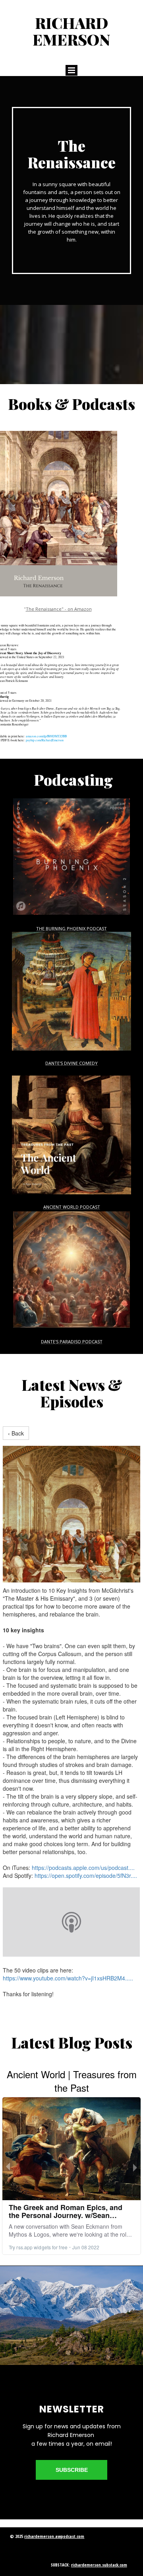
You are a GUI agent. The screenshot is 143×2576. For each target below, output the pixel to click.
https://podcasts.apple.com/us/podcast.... (83, 1868)
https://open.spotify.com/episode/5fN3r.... (86, 1875)
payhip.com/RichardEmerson (45, 740)
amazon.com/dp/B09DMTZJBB (46, 736)
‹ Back (16, 1433)
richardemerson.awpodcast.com (54, 2536)
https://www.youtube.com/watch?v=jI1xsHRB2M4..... (68, 1978)
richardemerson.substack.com (99, 2565)
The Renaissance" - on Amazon (59, 609)
